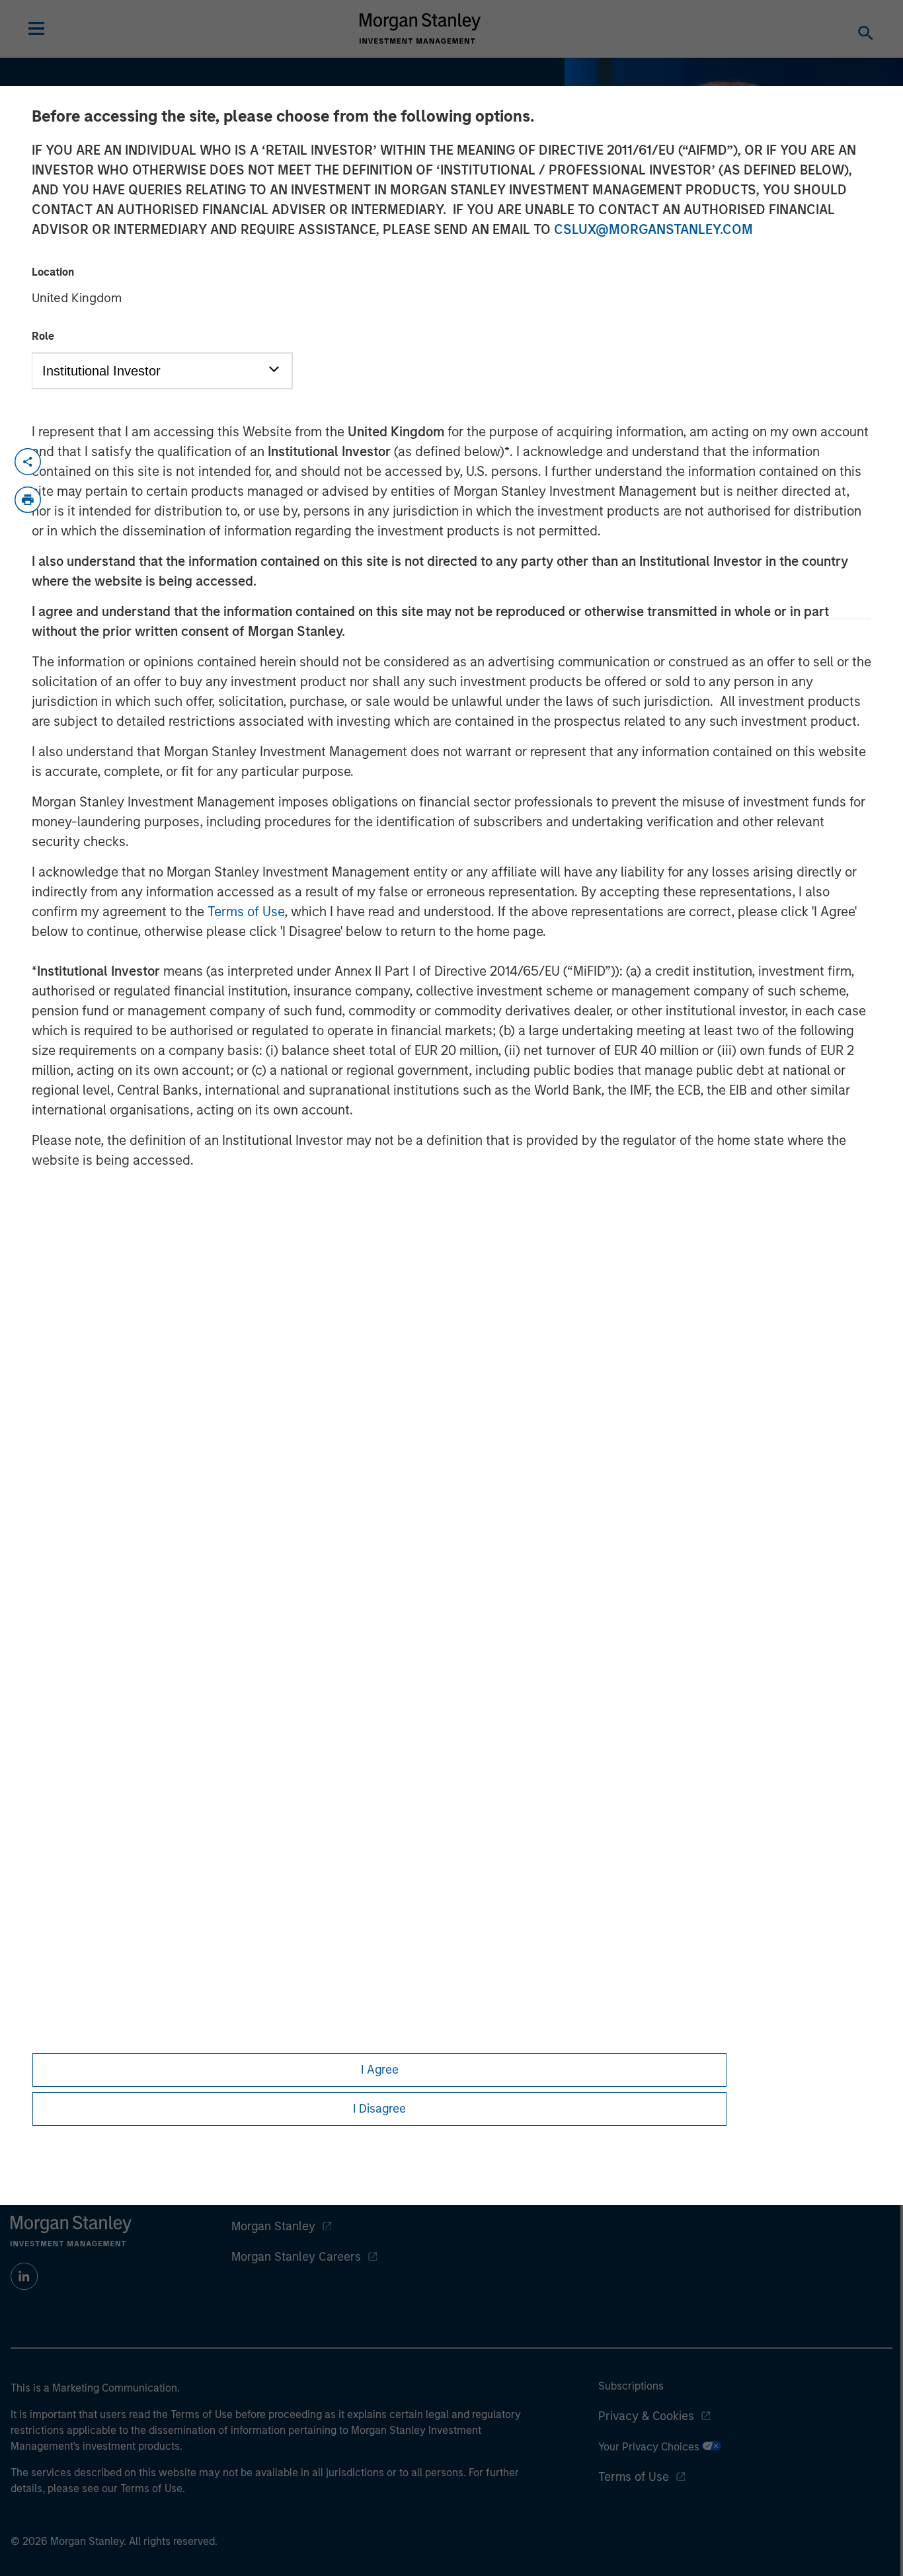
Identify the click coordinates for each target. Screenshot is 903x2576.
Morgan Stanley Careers (296, 2257)
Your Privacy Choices (650, 2447)
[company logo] (420, 28)
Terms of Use (246, 912)
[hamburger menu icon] (36, 28)
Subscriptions (631, 2386)
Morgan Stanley (273, 2226)
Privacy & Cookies (646, 2416)
